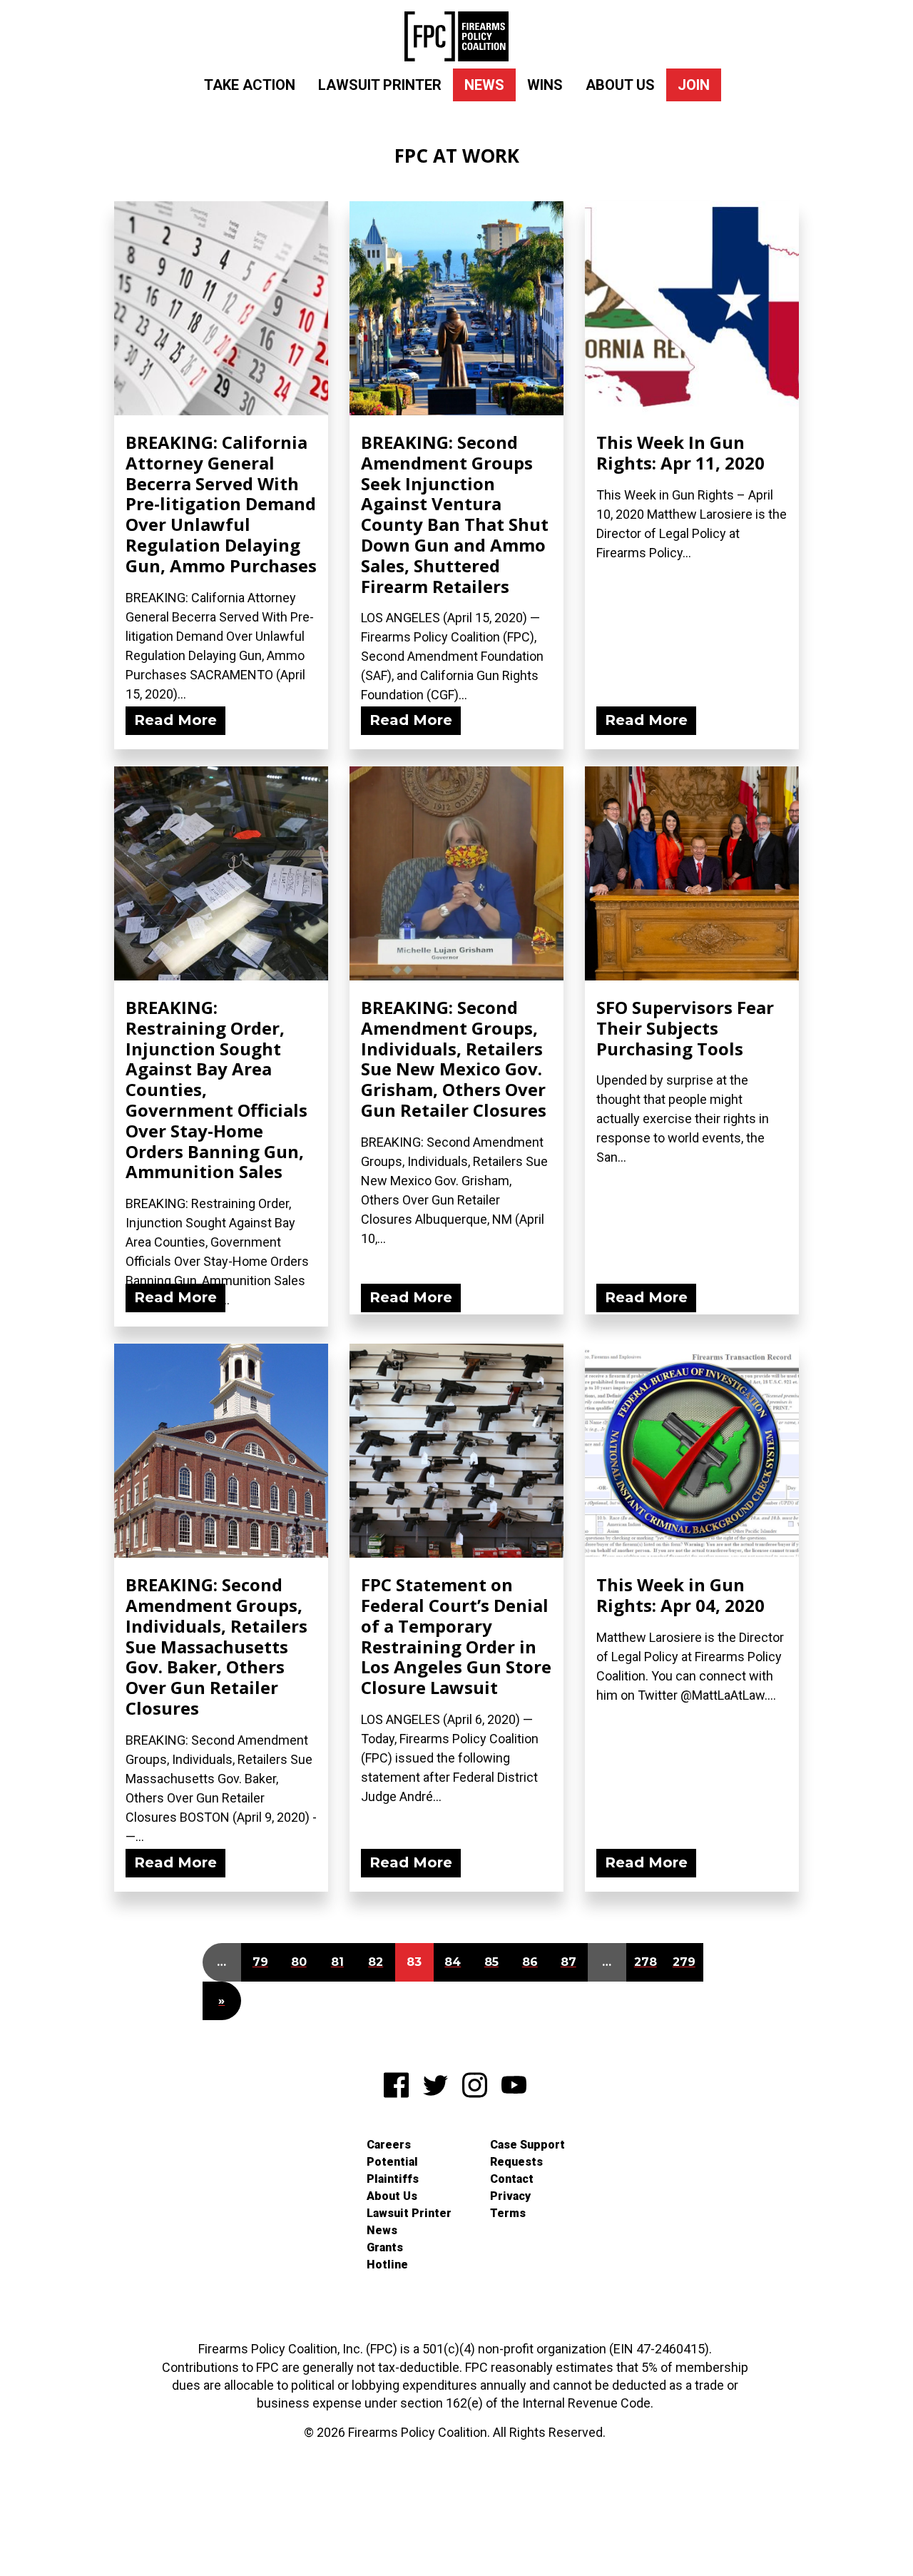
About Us (620, 85)
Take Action (250, 85)
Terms (508, 2213)
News (484, 85)
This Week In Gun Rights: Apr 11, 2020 (680, 452)
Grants (385, 2247)
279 (684, 1962)
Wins (545, 85)
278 (646, 1962)
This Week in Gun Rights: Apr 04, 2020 (680, 1595)
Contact (512, 2179)
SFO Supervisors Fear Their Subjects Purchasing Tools (685, 1028)
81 (337, 1962)
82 (376, 1962)
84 (453, 1962)
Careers (389, 2145)
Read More (175, 720)
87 (568, 1962)
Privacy (510, 2196)
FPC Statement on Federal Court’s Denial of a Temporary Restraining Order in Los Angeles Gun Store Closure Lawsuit (456, 1636)
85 (491, 1962)
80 (299, 1962)
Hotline (387, 2265)
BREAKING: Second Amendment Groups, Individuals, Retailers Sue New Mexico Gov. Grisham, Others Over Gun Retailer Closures (454, 1059)
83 (414, 1962)
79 (260, 1962)
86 (530, 1962)
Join (694, 85)
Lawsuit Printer (380, 85)
